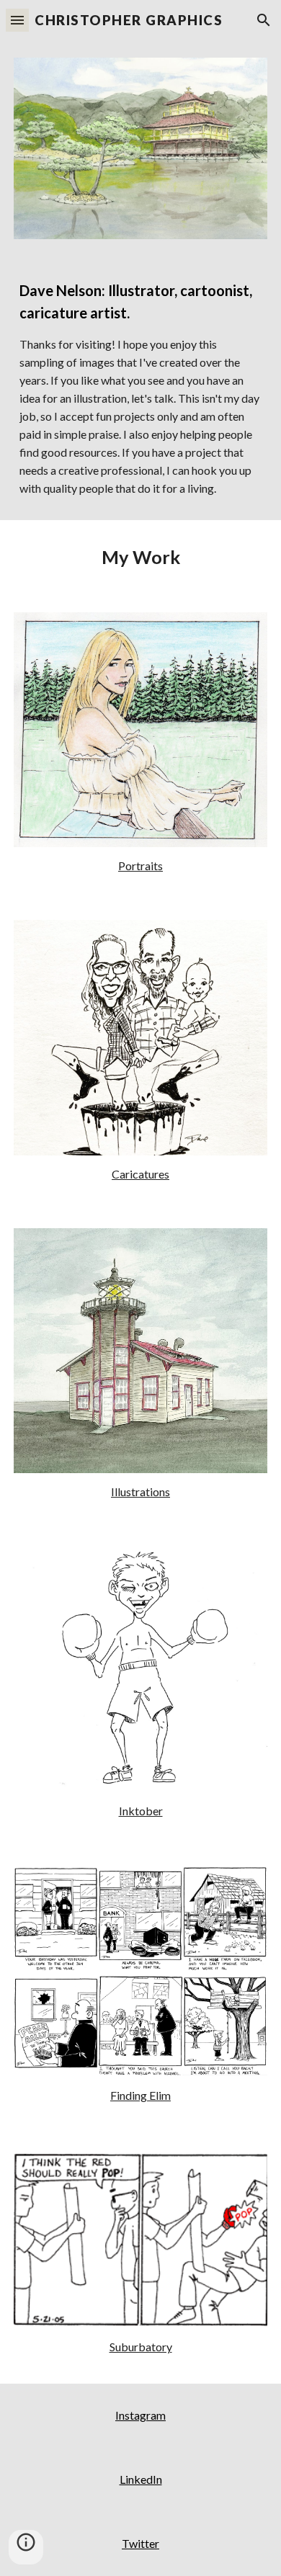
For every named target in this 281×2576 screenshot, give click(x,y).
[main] (140, 389)
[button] (17, 20)
